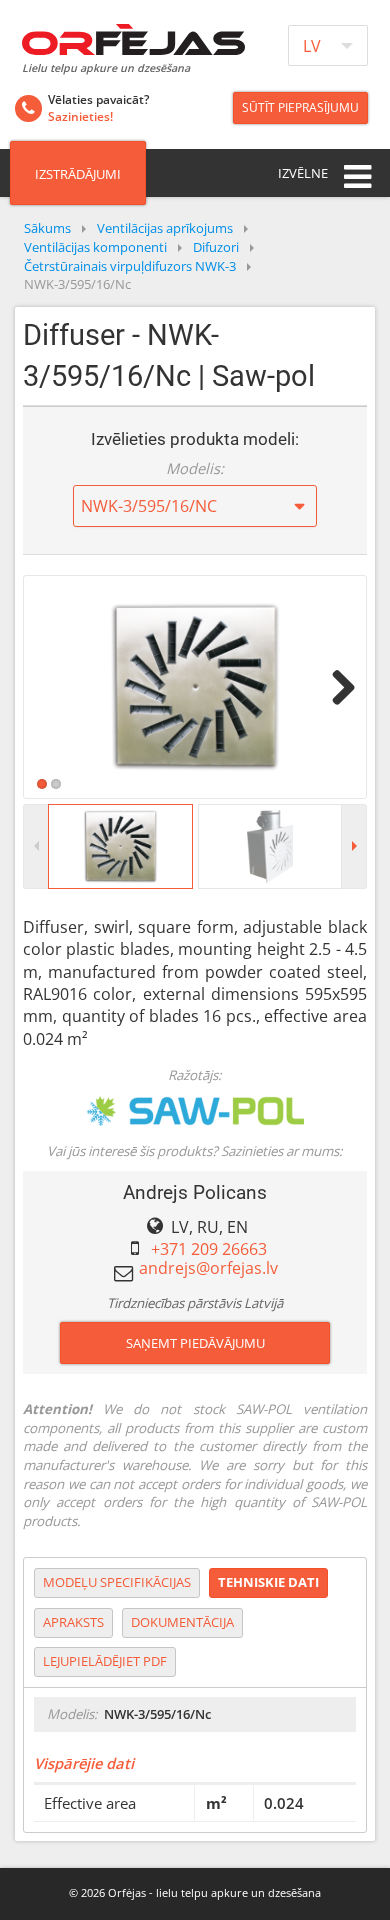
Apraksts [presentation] (73, 1622)
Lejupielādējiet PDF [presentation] (105, 1661)
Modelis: (195, 468)
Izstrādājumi (78, 174)
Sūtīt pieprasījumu (300, 107)
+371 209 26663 (209, 1249)
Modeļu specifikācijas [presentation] (117, 1582)
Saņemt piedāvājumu (195, 1343)
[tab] (117, 1583)
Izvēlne (303, 173)
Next (336, 687)
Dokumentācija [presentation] (182, 1622)
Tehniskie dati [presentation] (268, 1582)
